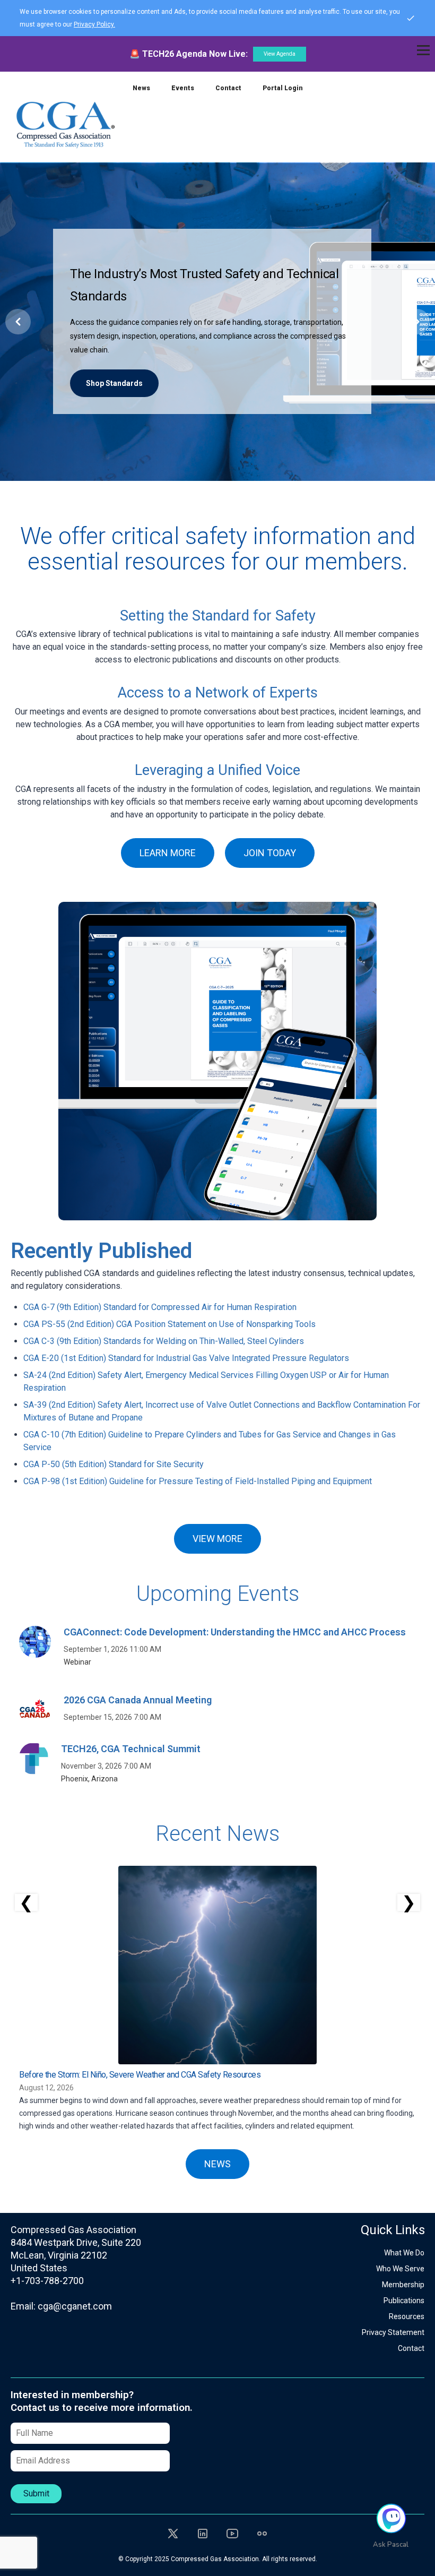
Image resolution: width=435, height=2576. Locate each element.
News (141, 88)
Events (183, 88)
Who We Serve (400, 2269)
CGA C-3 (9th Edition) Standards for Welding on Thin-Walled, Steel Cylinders (164, 1341)
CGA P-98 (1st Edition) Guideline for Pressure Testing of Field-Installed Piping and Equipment (198, 1481)
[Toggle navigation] (423, 50)
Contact (228, 88)
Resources (407, 2316)
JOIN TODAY (270, 853)
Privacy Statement (393, 2332)
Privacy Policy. (94, 24)
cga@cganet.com (75, 2306)
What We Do (404, 2253)
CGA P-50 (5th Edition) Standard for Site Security (114, 1464)
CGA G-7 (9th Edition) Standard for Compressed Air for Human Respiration (160, 1307)
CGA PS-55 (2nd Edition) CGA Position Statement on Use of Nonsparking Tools (169, 1324)
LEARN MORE (168, 853)
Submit (36, 2493)
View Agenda (280, 54)
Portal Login (283, 88)
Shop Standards (114, 383)
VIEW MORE (217, 1539)
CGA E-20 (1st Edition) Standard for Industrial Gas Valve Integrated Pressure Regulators (186, 1358)
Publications (404, 2301)
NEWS (217, 2164)
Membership (403, 2285)
